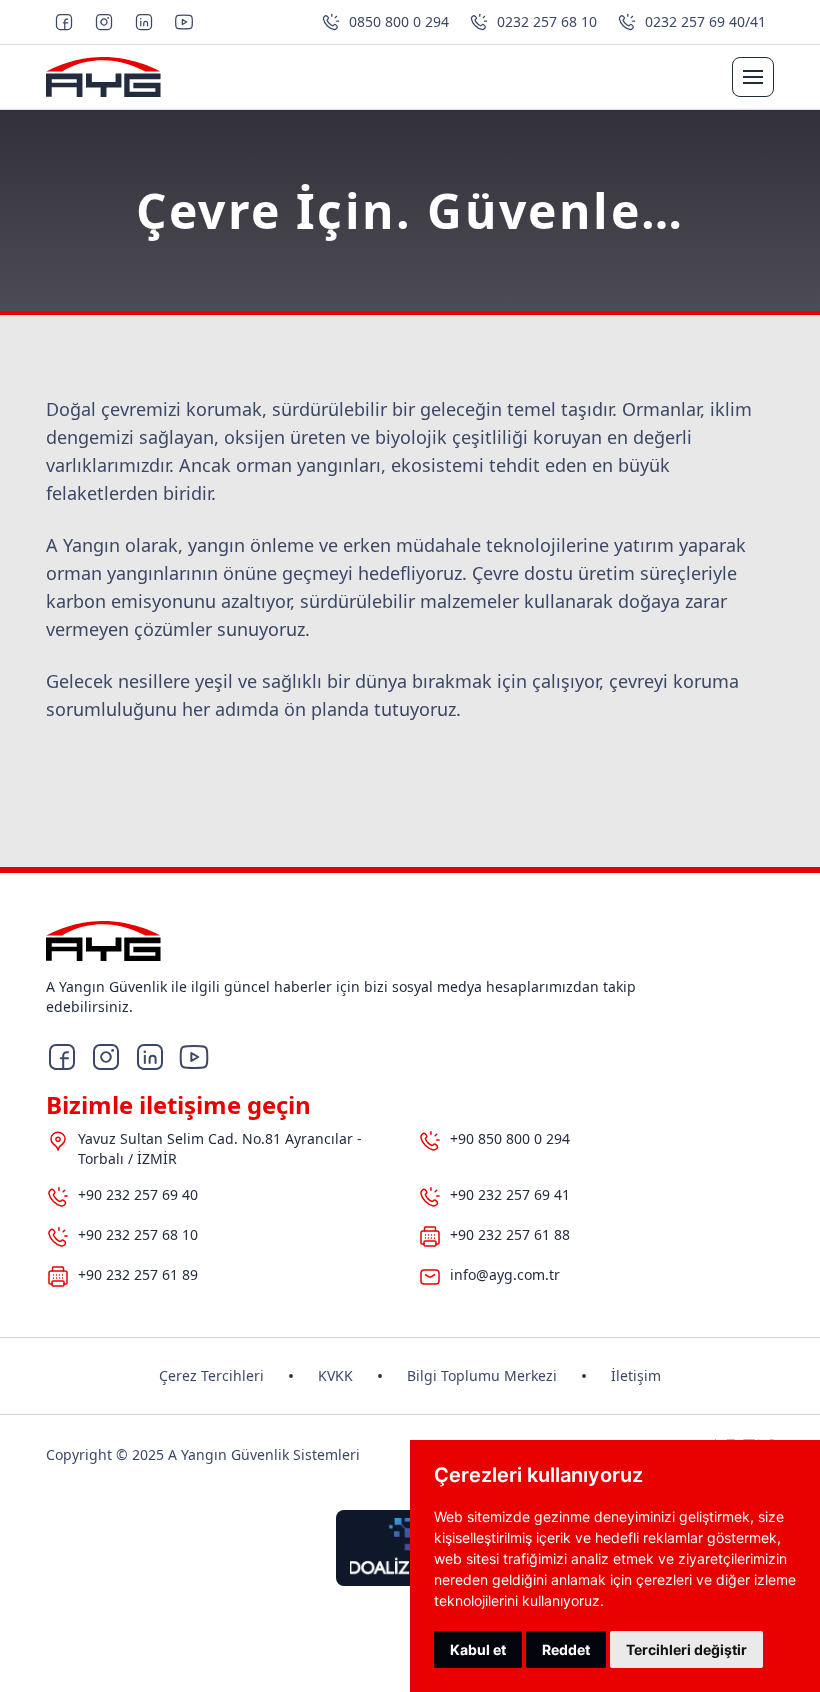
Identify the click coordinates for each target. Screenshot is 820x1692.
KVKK (335, 1375)
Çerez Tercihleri (211, 1375)
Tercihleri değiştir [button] (686, 1649)
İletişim (636, 1375)
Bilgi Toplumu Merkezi (482, 1375)
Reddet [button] (566, 1649)
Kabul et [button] (478, 1649)
